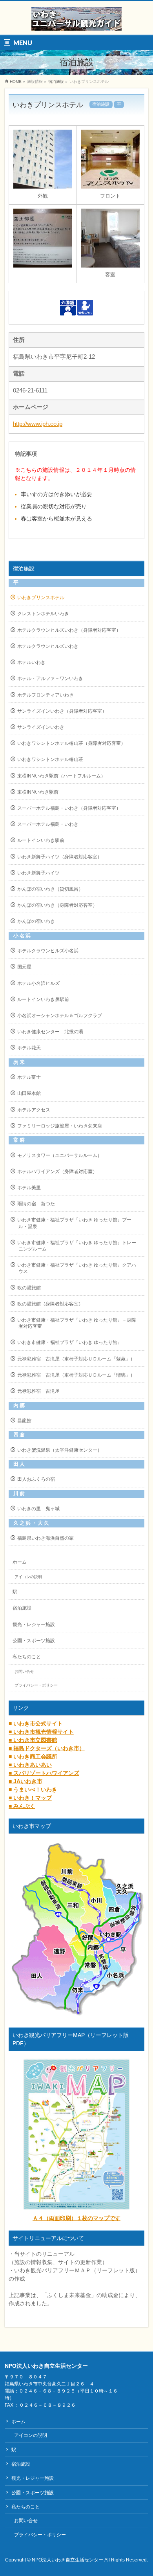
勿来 (19, 1062)
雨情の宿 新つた (36, 1204)
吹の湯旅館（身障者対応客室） (50, 1304)
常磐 (19, 1140)
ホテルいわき (31, 662)
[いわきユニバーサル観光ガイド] (76, 22)
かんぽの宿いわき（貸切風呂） (50, 889)
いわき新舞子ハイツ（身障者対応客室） (60, 857)
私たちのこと (27, 1657)
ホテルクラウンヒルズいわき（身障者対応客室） (69, 630)
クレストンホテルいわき (43, 614)
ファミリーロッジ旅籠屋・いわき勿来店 (60, 1126)
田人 (19, 1464)
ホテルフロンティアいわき (46, 695)
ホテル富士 (29, 1077)
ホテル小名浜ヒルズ (38, 983)
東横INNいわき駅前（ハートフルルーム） (61, 776)
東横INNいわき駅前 (38, 792)
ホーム (20, 1562)
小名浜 (23, 936)
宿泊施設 (56, 82)
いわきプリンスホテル (41, 598)
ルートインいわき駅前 (41, 840)
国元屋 (24, 967)
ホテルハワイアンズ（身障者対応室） (57, 1172)
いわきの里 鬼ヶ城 (38, 1509)
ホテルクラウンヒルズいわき (48, 646)
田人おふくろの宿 (36, 1479)
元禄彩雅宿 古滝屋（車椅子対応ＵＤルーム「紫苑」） (76, 1359)
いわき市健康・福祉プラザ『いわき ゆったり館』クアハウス (77, 1268)
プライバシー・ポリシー (36, 1685)
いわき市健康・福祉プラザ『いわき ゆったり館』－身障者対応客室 (77, 1323)
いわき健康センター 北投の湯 (50, 1032)
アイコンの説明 (28, 1577)
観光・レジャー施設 (34, 1624)
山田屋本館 (29, 1093)
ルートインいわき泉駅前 (43, 999)
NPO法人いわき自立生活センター (67, 2560)
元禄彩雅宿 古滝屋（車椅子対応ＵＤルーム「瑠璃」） (76, 1375)
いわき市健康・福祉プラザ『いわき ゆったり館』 (70, 1342)
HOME (16, 82)
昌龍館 (24, 1421)
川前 (19, 1494)
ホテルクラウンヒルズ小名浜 (48, 951)
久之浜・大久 (32, 1523)
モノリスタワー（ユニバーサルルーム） (60, 1155)
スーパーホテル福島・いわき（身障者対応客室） (69, 808)
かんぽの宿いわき (36, 921)
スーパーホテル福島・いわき (48, 824)
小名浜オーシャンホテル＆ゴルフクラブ (60, 1016)
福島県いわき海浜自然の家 (46, 1538)
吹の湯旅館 (29, 1288)
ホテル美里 (29, 1188)
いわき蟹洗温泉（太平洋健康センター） (60, 1450)
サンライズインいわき (41, 727)
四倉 (19, 1435)
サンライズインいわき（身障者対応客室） (62, 711)
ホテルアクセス (34, 1110)
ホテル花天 (29, 1048)
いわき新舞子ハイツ (38, 873)
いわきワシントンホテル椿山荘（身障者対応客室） (71, 743)
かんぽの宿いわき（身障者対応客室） (57, 905)
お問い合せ (24, 1671)
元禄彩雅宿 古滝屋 (38, 1391)
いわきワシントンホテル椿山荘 (50, 759)
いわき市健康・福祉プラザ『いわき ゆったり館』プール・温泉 (74, 1223)
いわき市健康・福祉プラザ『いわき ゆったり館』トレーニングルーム (77, 1246)
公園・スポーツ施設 (34, 1641)
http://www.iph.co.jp (38, 424)
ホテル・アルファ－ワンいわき (50, 678)
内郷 (19, 1406)
